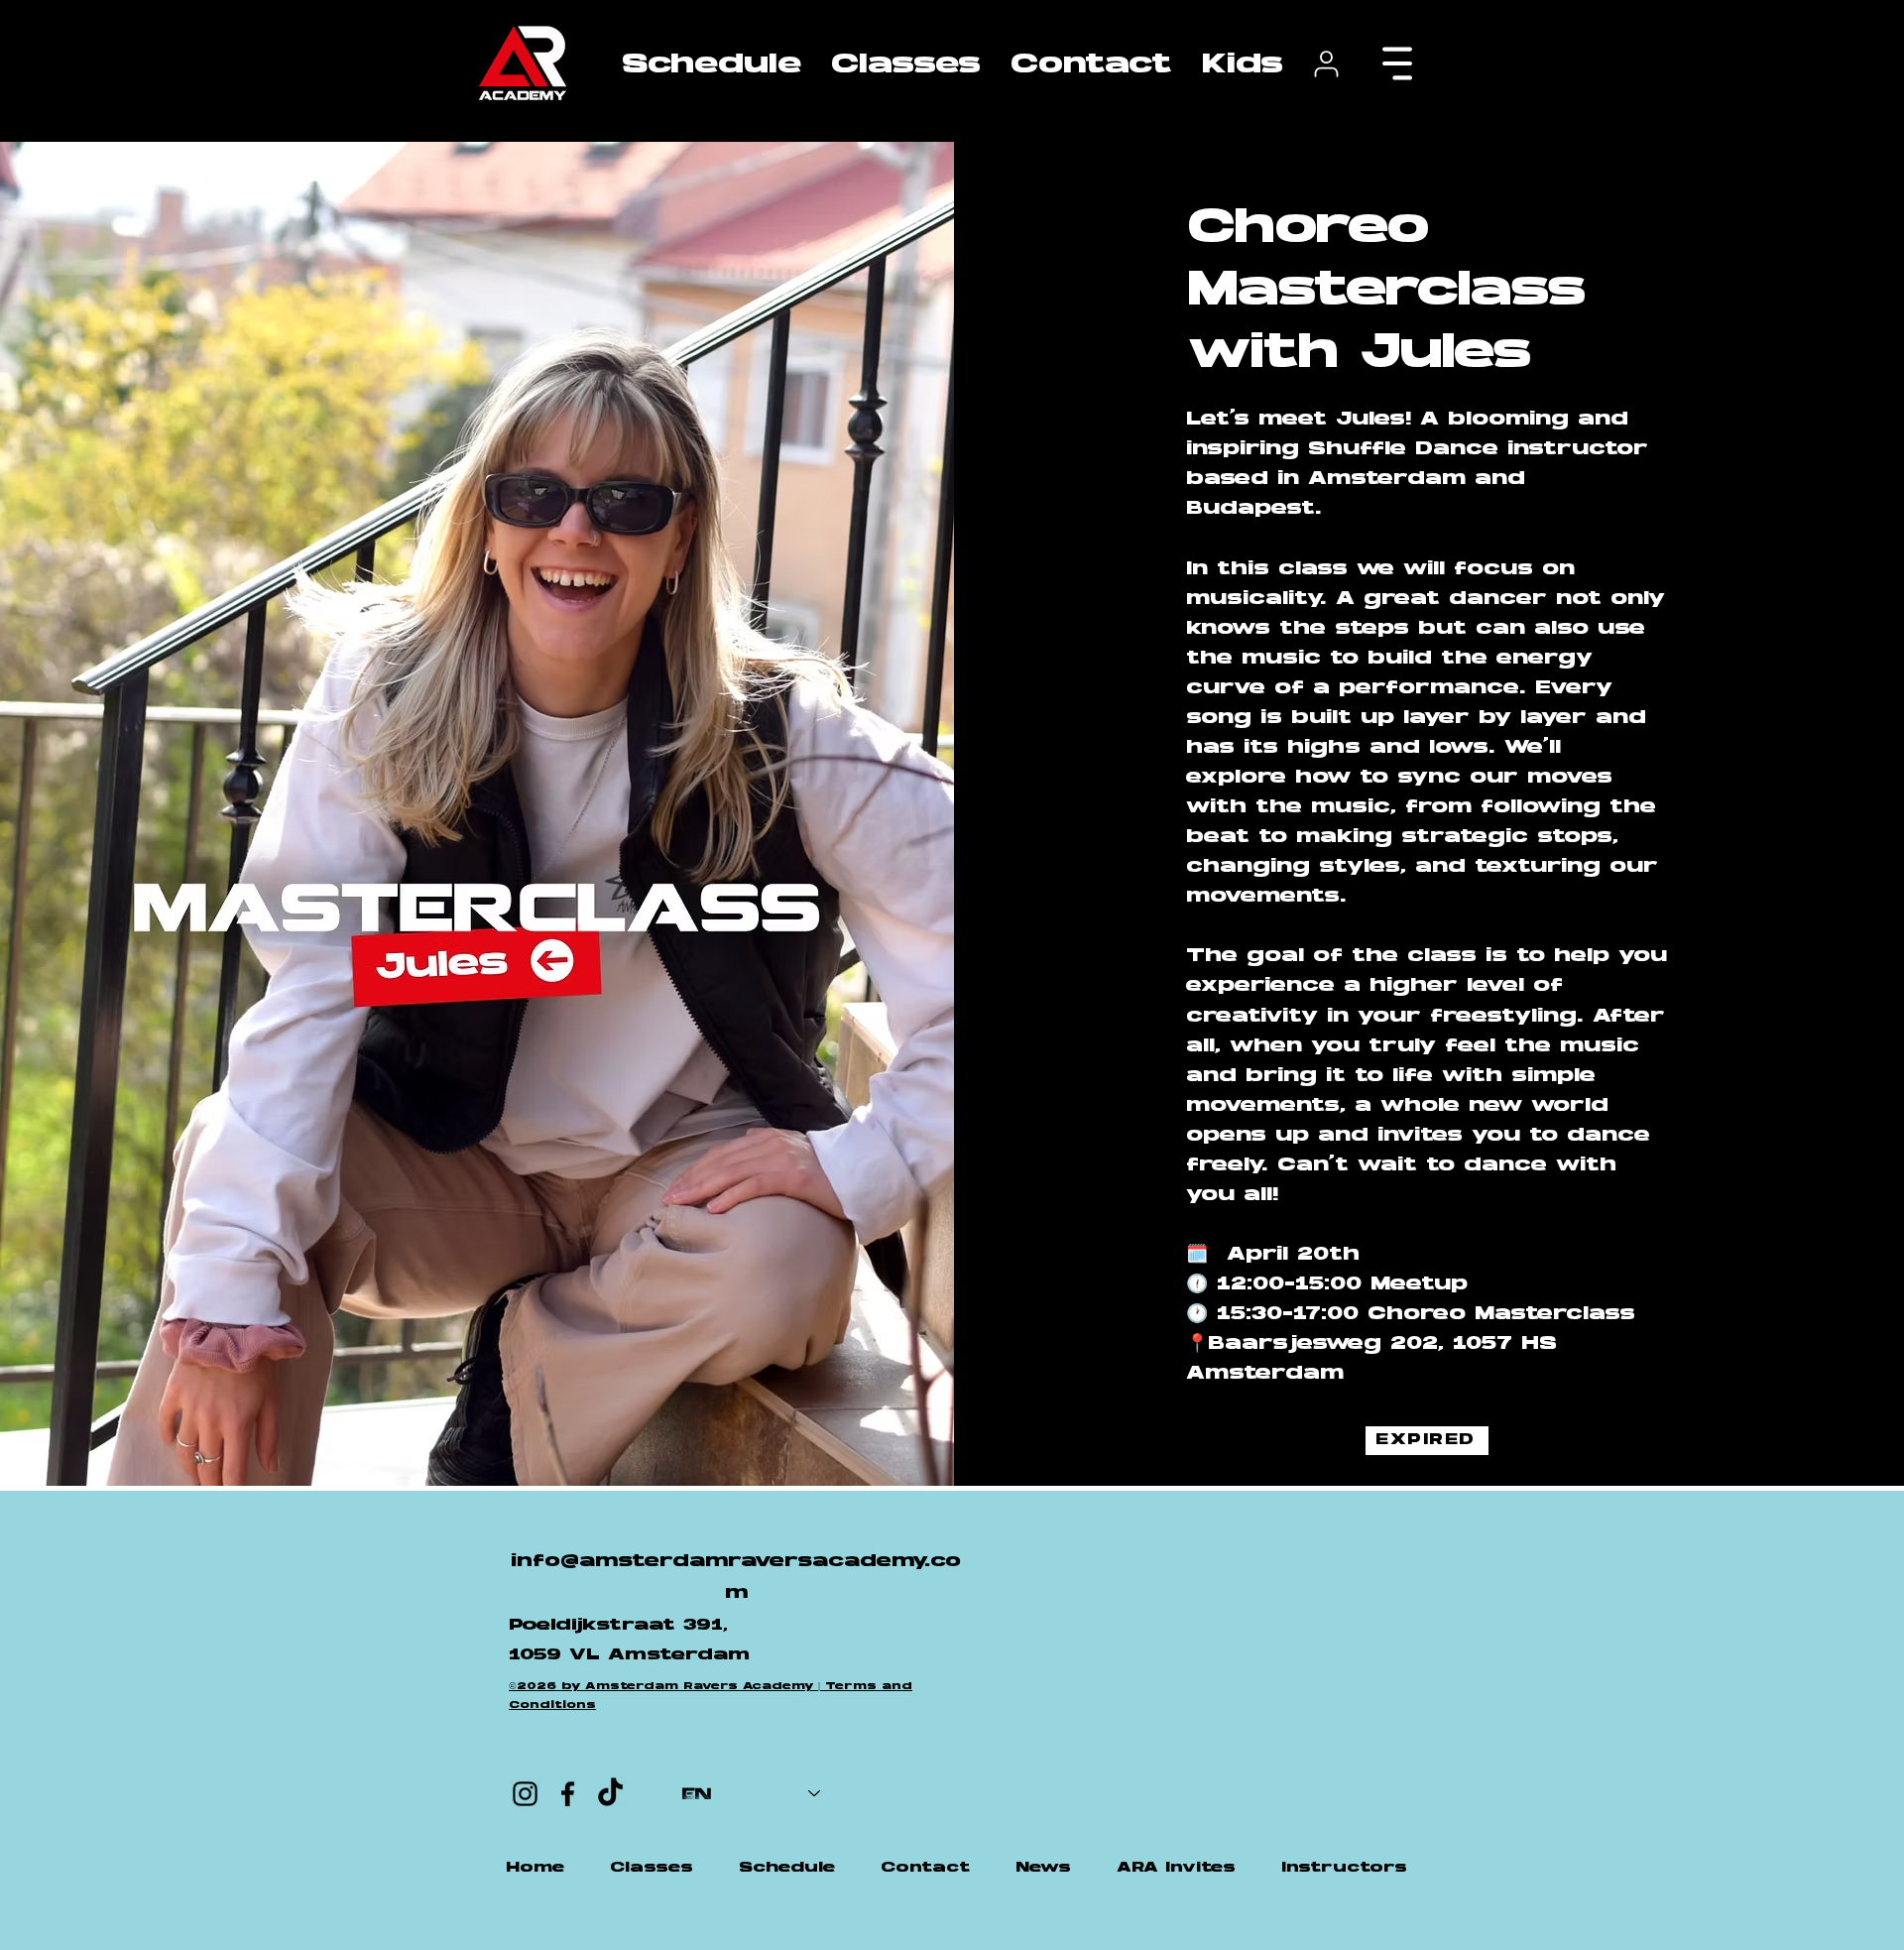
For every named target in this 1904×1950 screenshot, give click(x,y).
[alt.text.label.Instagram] (525, 1794)
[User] (1326, 63)
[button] (906, 63)
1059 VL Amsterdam (629, 1655)
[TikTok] (610, 1794)
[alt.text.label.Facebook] (568, 1794)
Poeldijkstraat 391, (618, 1626)
